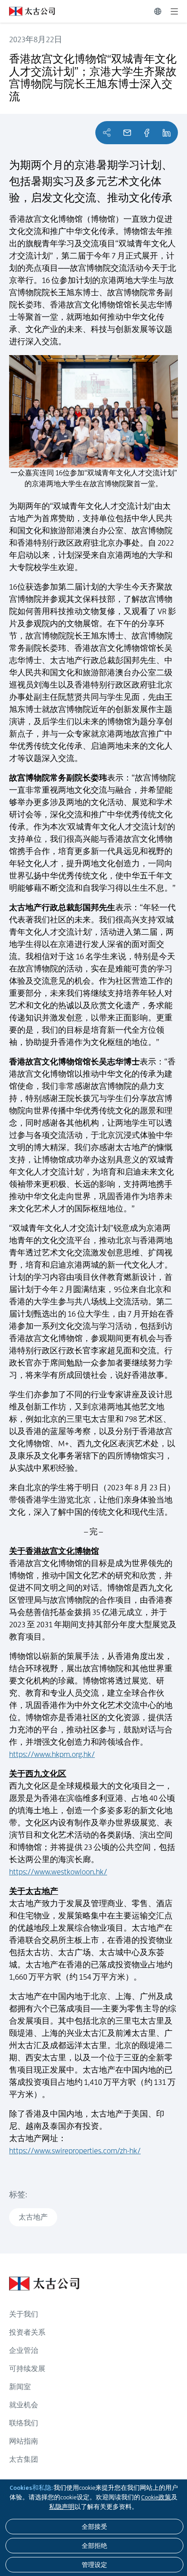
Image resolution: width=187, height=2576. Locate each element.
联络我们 (24, 2423)
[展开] (174, 11)
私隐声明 (62, 2507)
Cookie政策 (156, 2497)
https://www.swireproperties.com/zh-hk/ (75, 2151)
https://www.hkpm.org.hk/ (52, 1754)
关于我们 (24, 2314)
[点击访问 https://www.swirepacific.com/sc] (27, 11)
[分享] (147, 133)
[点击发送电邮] (127, 133)
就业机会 (24, 2405)
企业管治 (24, 2350)
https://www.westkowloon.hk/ (58, 1872)
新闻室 (20, 2387)
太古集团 (24, 2459)
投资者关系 (27, 2332)
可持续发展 (27, 2369)
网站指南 (24, 2441)
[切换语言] (158, 11)
